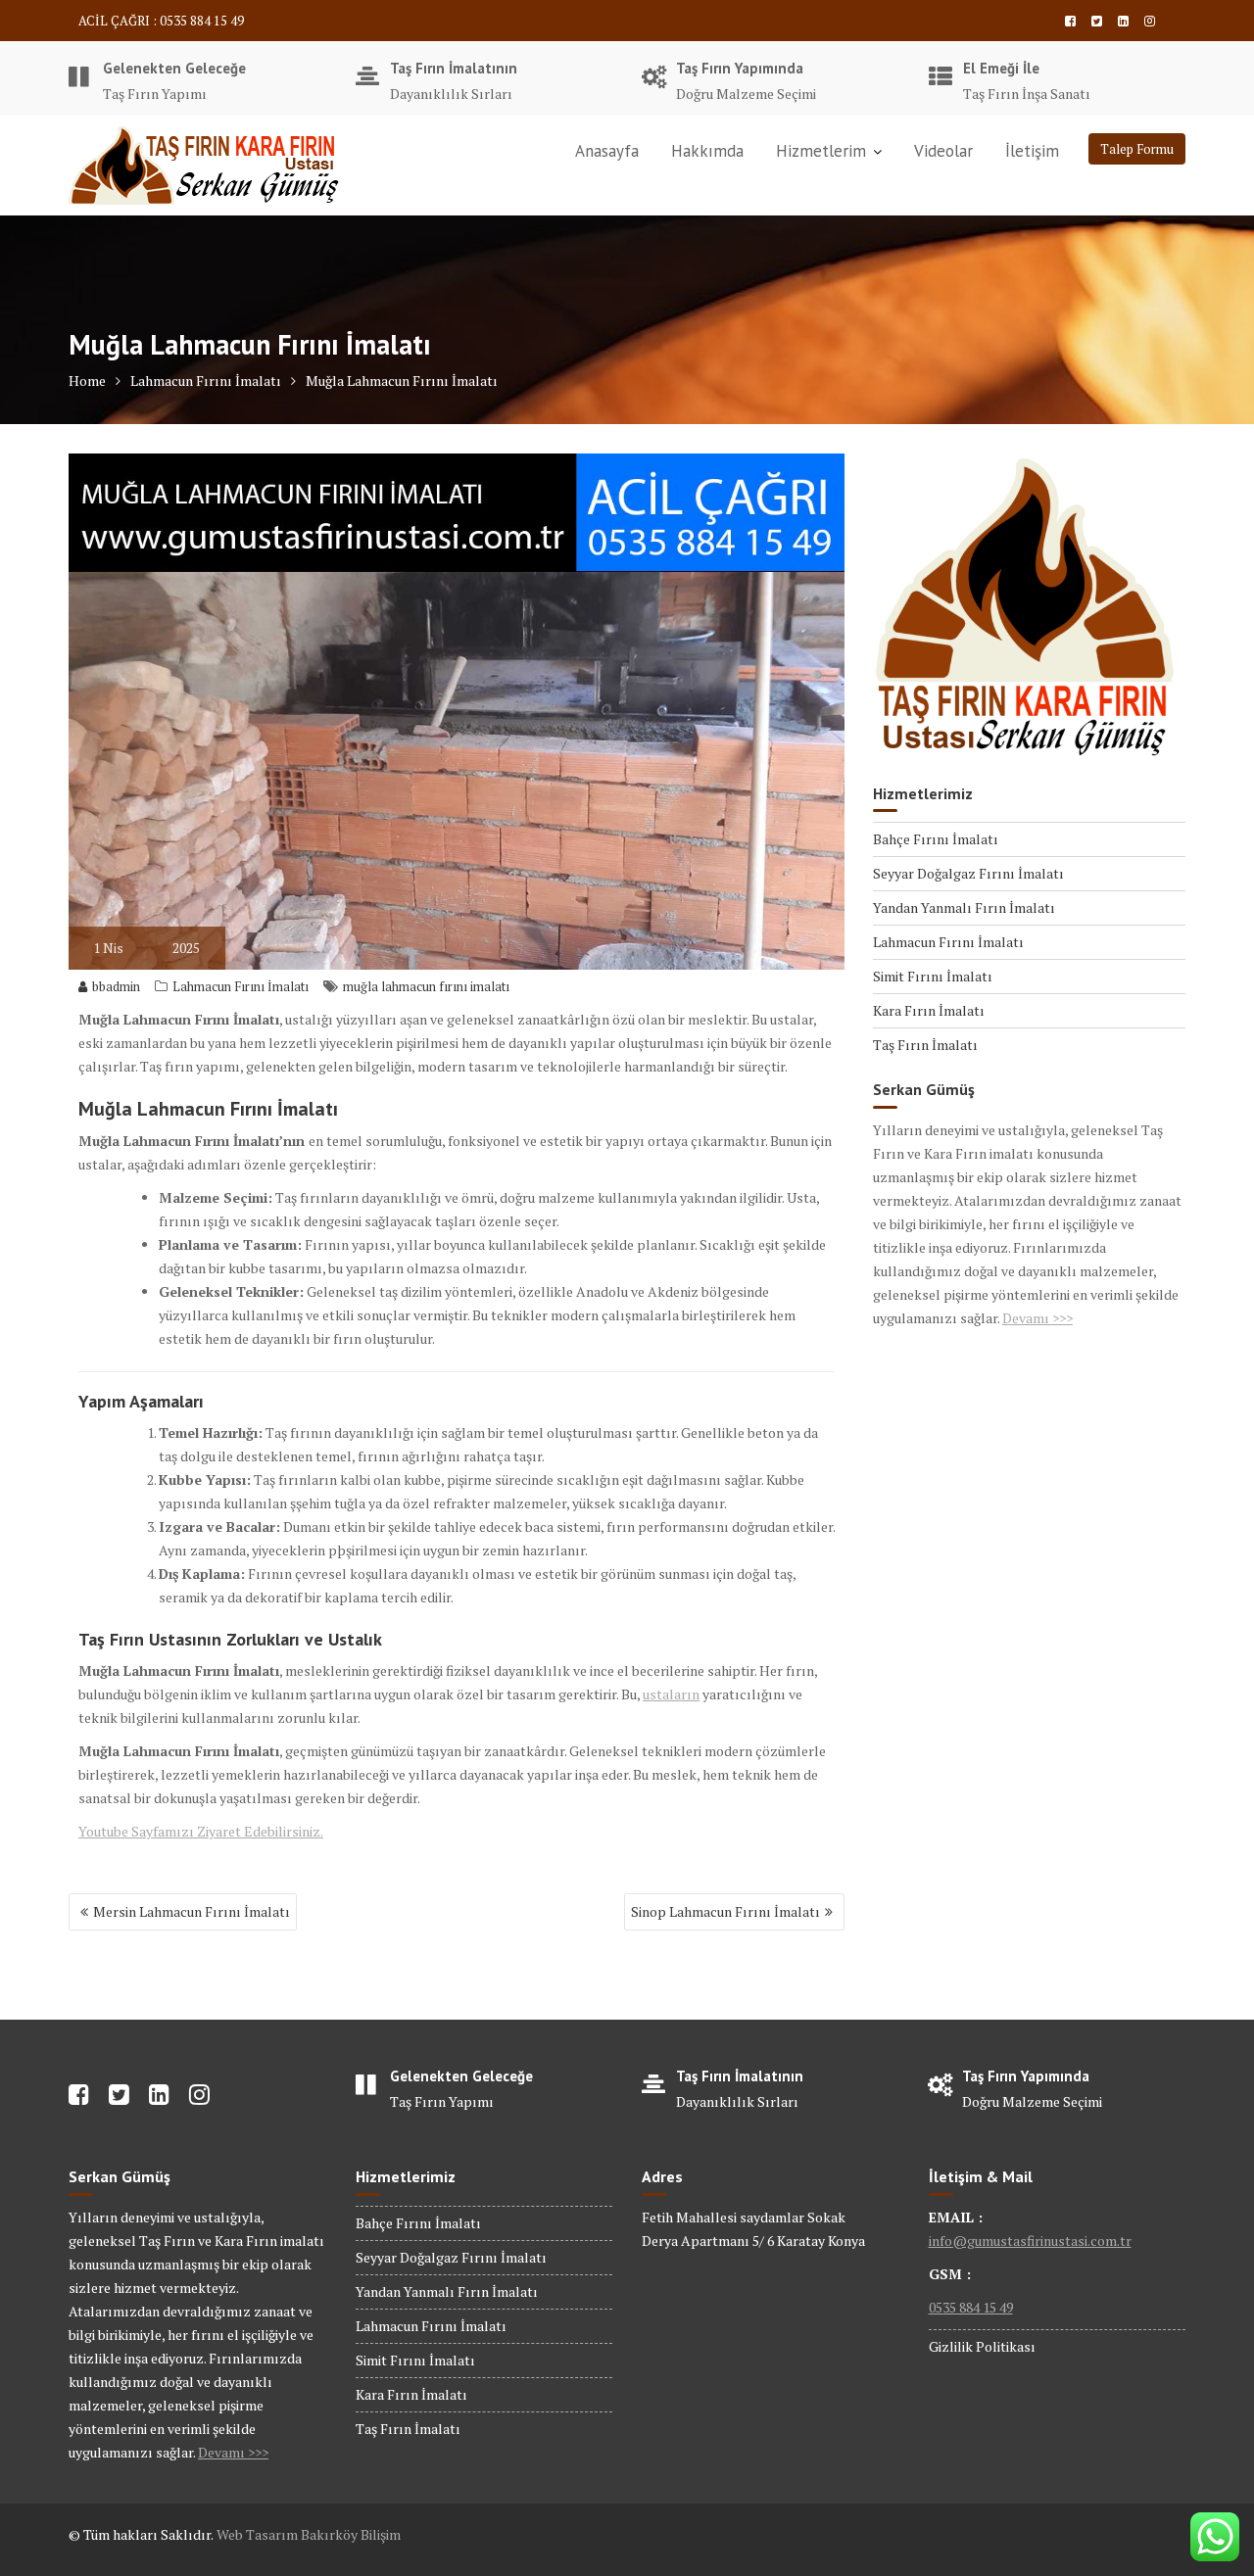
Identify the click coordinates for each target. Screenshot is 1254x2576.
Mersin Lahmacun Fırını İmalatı (192, 1911)
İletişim (1032, 151)
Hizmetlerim (821, 151)
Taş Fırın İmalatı (925, 1045)
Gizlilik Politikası (982, 2346)
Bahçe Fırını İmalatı (936, 839)
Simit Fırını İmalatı (933, 976)
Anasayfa (607, 151)
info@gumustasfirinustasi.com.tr (1030, 2241)
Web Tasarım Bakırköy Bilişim (309, 2534)
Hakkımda (707, 151)
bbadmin (116, 986)
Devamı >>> (1037, 1318)
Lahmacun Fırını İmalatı (241, 986)
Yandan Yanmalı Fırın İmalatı (964, 907)
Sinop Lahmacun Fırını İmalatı (725, 1911)
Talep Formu (1137, 149)
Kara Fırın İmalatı (929, 1010)
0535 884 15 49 (971, 2307)
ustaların (671, 1694)
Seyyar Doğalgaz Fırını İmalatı (968, 873)
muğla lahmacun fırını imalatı (426, 986)
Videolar (943, 151)
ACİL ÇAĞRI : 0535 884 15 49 (161, 21)
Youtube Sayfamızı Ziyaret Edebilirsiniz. (201, 1831)
